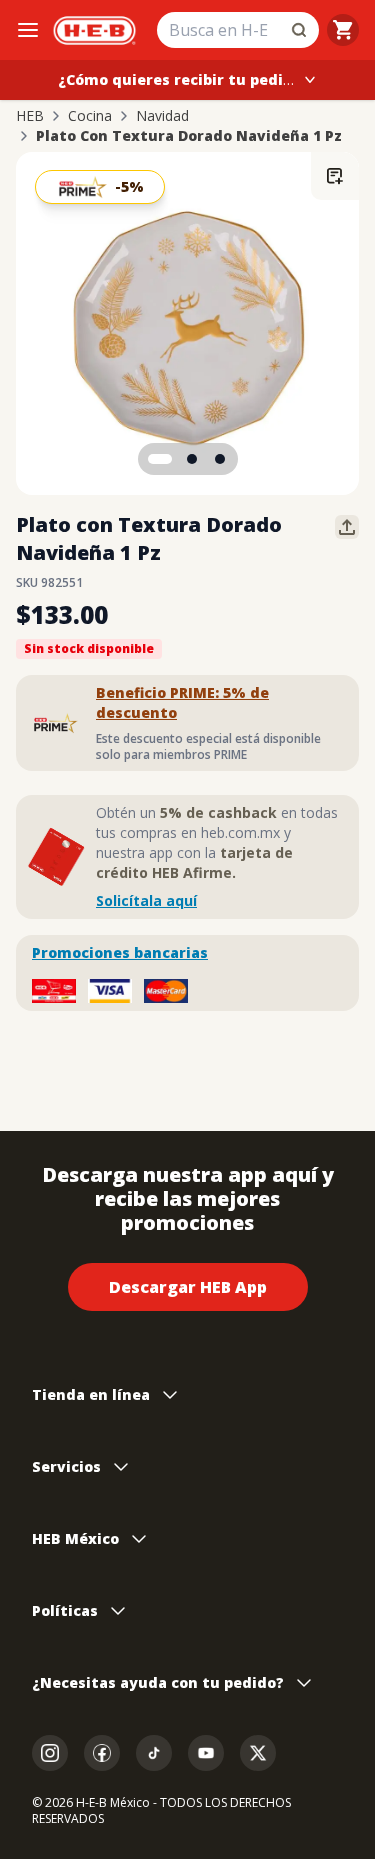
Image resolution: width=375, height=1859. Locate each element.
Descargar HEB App (188, 1287)
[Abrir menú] (28, 30)
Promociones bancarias (120, 952)
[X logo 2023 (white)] (258, 1753)
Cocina (90, 116)
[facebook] (102, 1753)
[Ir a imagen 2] (192, 459)
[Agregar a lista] (335, 176)
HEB (30, 116)
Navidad (162, 116)
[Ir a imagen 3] (220, 459)
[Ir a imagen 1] (160, 459)
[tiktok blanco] (154, 1753)
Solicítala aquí (146, 900)
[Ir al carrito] (343, 30)
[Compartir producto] (347, 527)
